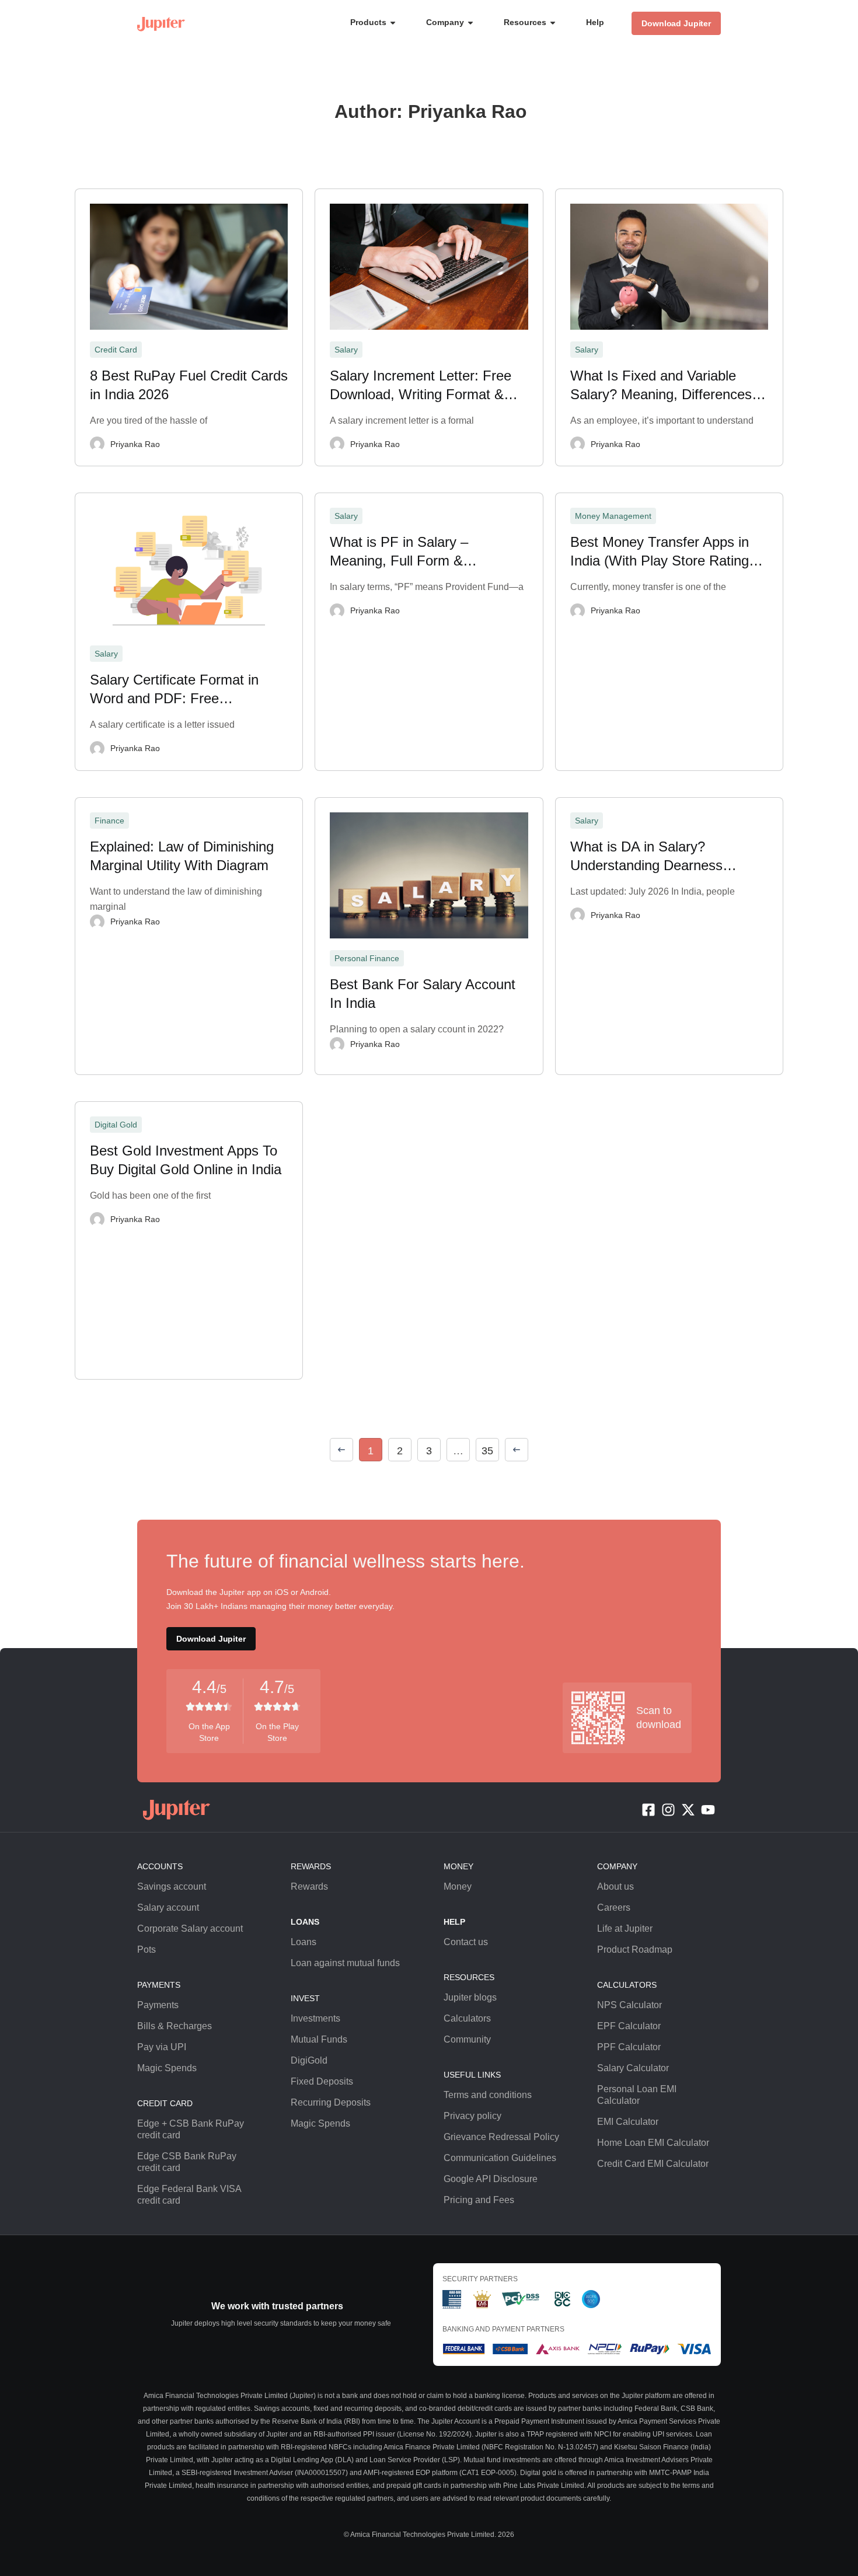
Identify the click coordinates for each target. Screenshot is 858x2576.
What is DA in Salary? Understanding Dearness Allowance (646, 857)
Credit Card (116, 350)
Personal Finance (367, 958)
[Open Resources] (553, 22)
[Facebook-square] (648, 1810)
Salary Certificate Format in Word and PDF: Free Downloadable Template (174, 690)
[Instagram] (668, 1810)
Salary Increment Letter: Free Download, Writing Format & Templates (421, 386)
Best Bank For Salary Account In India (423, 994)
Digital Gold (116, 1125)
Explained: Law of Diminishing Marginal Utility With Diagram (182, 856)
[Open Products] (393, 22)
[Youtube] (708, 1810)
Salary (346, 350)
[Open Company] (470, 22)
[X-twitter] (688, 1810)
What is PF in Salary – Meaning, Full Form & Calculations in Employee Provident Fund (407, 552)
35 (490, 1447)
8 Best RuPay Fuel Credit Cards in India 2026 (189, 385)
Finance (109, 821)
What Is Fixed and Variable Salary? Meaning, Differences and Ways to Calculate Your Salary (661, 386)
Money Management (613, 516)
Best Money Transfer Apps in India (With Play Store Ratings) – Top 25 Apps (665, 552)
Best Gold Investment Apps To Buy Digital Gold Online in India (186, 1160)
